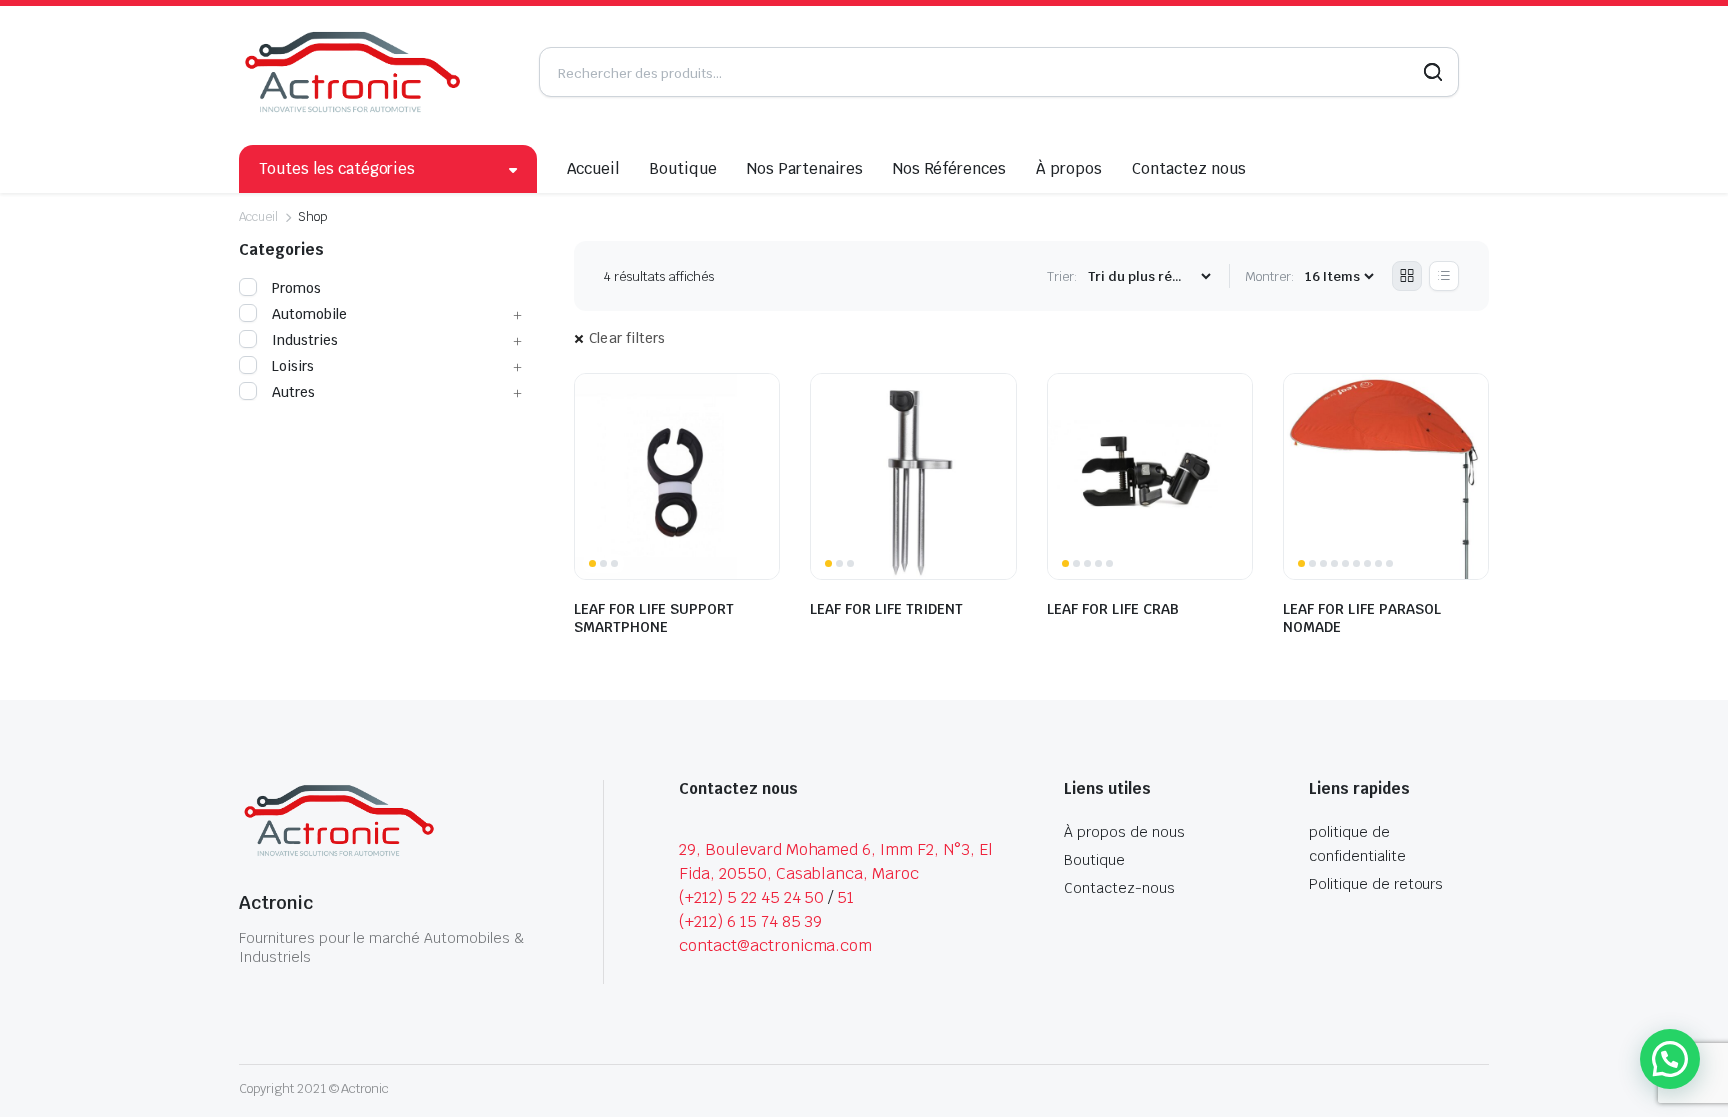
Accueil (593, 168)
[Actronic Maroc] (352, 72)
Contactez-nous (1119, 888)
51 (845, 897)
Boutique (683, 168)
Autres (293, 392)
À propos (1069, 168)
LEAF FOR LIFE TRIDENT (886, 609)
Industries (305, 340)
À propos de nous (1124, 832)
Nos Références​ (950, 168)
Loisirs (293, 366)
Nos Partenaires (805, 168)
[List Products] (1444, 276)
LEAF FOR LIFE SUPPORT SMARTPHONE (654, 618)
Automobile (309, 314)
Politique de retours (1376, 884)
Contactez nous (1189, 168)
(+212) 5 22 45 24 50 (751, 897)
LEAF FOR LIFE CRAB (1113, 609)
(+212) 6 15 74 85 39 (750, 921)
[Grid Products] (1407, 276)
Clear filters (627, 338)
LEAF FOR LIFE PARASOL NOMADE (1362, 618)
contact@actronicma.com (775, 945)
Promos (296, 288)
